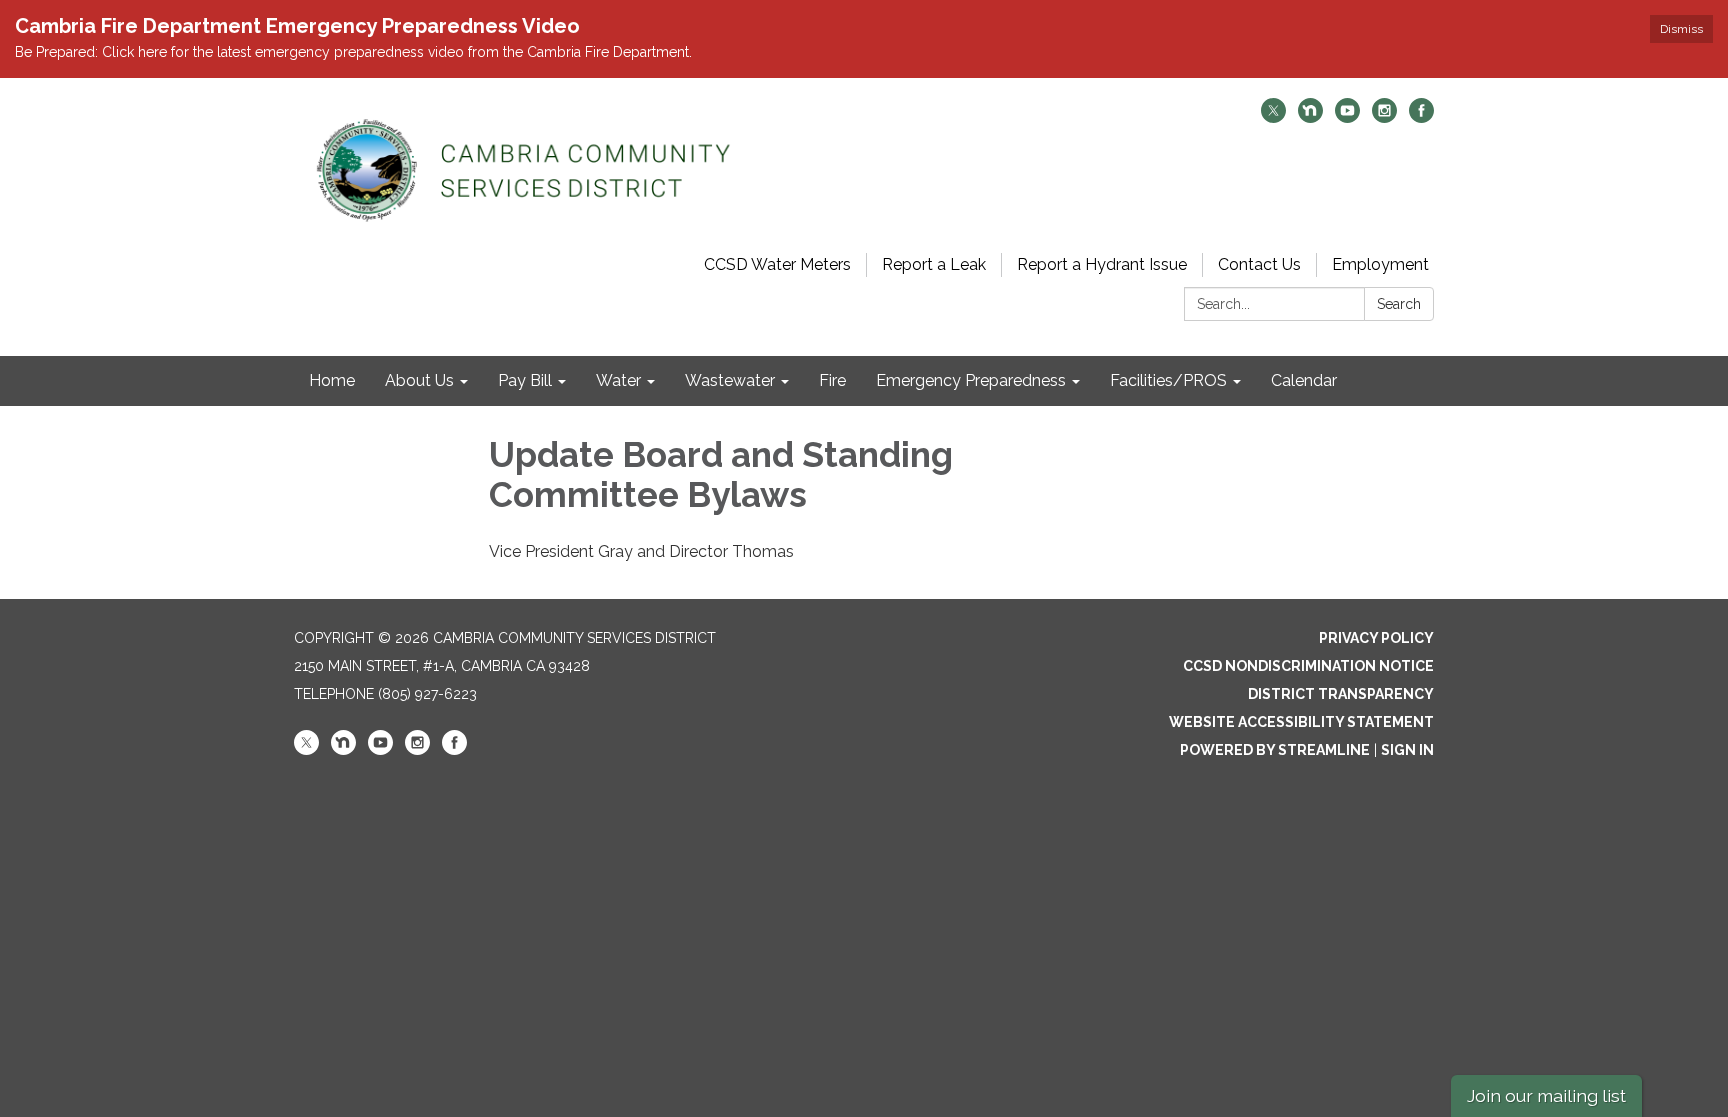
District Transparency (1341, 694)
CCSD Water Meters (777, 264)
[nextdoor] (1310, 117)
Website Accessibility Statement (1301, 722)
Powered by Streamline (1275, 750)
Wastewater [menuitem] (730, 380)
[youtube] (1347, 117)
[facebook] (1421, 117)
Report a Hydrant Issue (1102, 264)
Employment (1380, 264)
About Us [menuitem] (419, 380)
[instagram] (1384, 117)
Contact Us (1259, 264)
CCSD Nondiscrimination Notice (1308, 666)
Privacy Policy (1376, 638)
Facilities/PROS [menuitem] (1168, 380)
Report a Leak (934, 264)
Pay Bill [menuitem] (525, 380)
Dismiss (1681, 29)
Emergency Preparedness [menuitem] (971, 380)
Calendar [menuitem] (1304, 380)
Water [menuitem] (618, 380)
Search (1399, 304)
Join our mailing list (1546, 1095)
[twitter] (1273, 117)
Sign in (1407, 750)
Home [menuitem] (332, 380)
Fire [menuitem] (832, 380)
